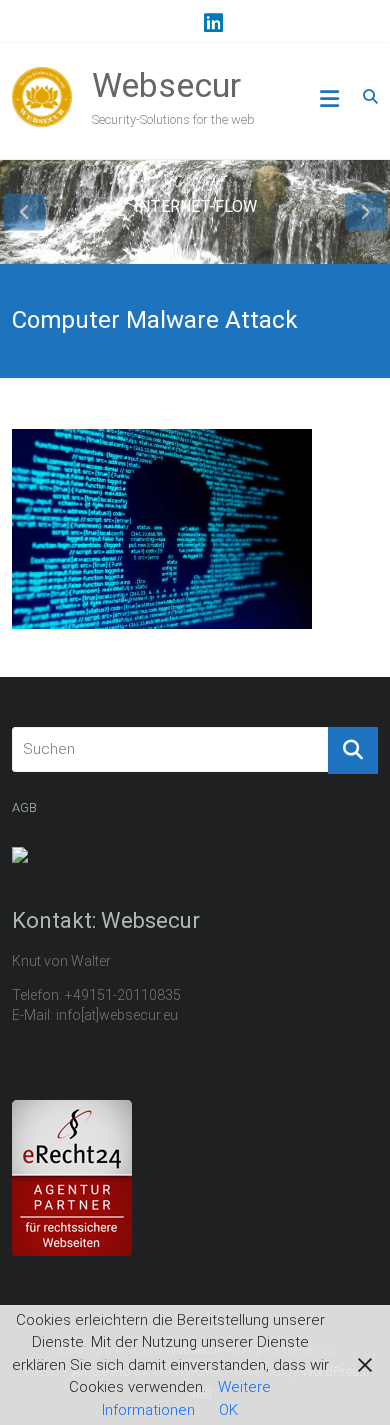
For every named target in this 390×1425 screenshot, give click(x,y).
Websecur (166, 85)
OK (228, 1410)
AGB (24, 807)
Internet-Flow (195, 206)
